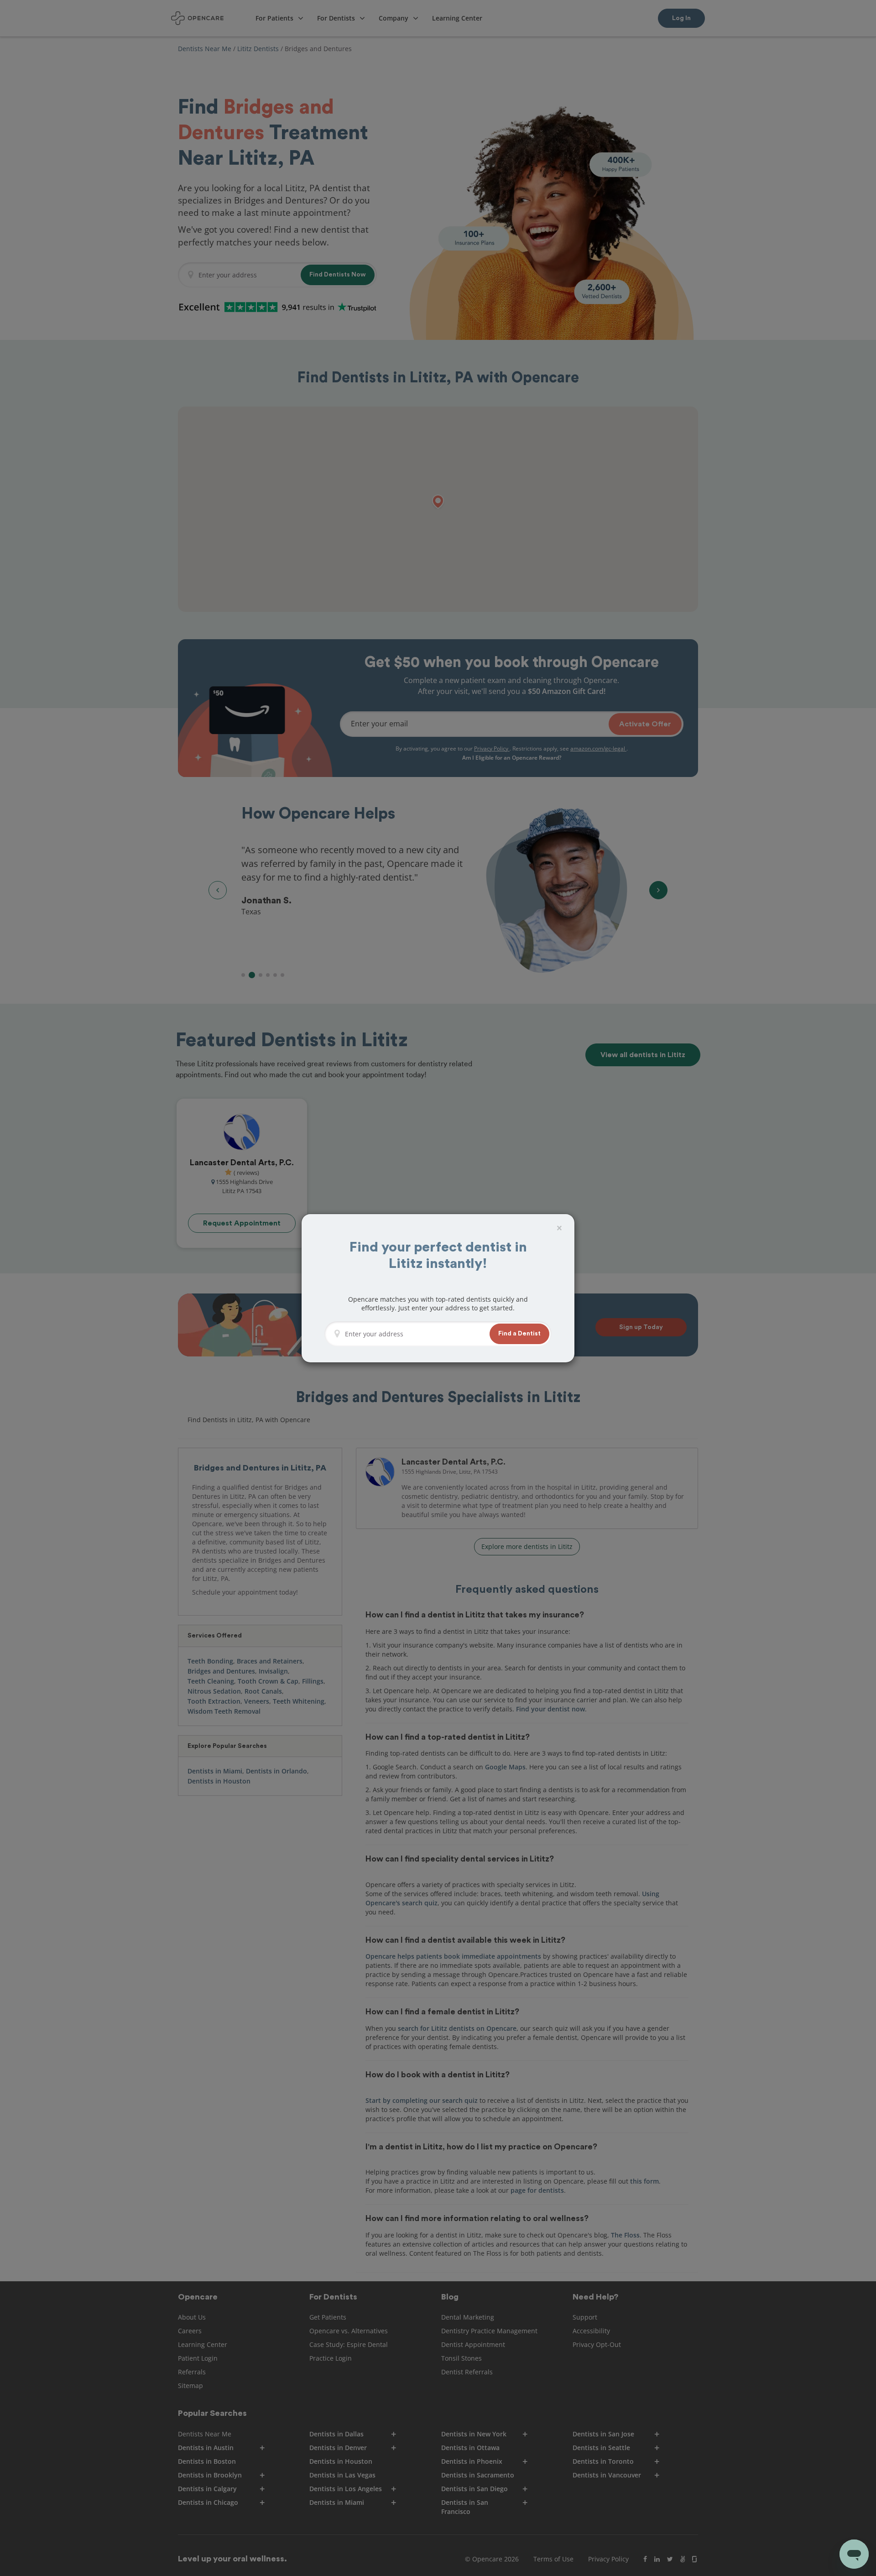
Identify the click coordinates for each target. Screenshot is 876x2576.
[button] (519, 1334)
